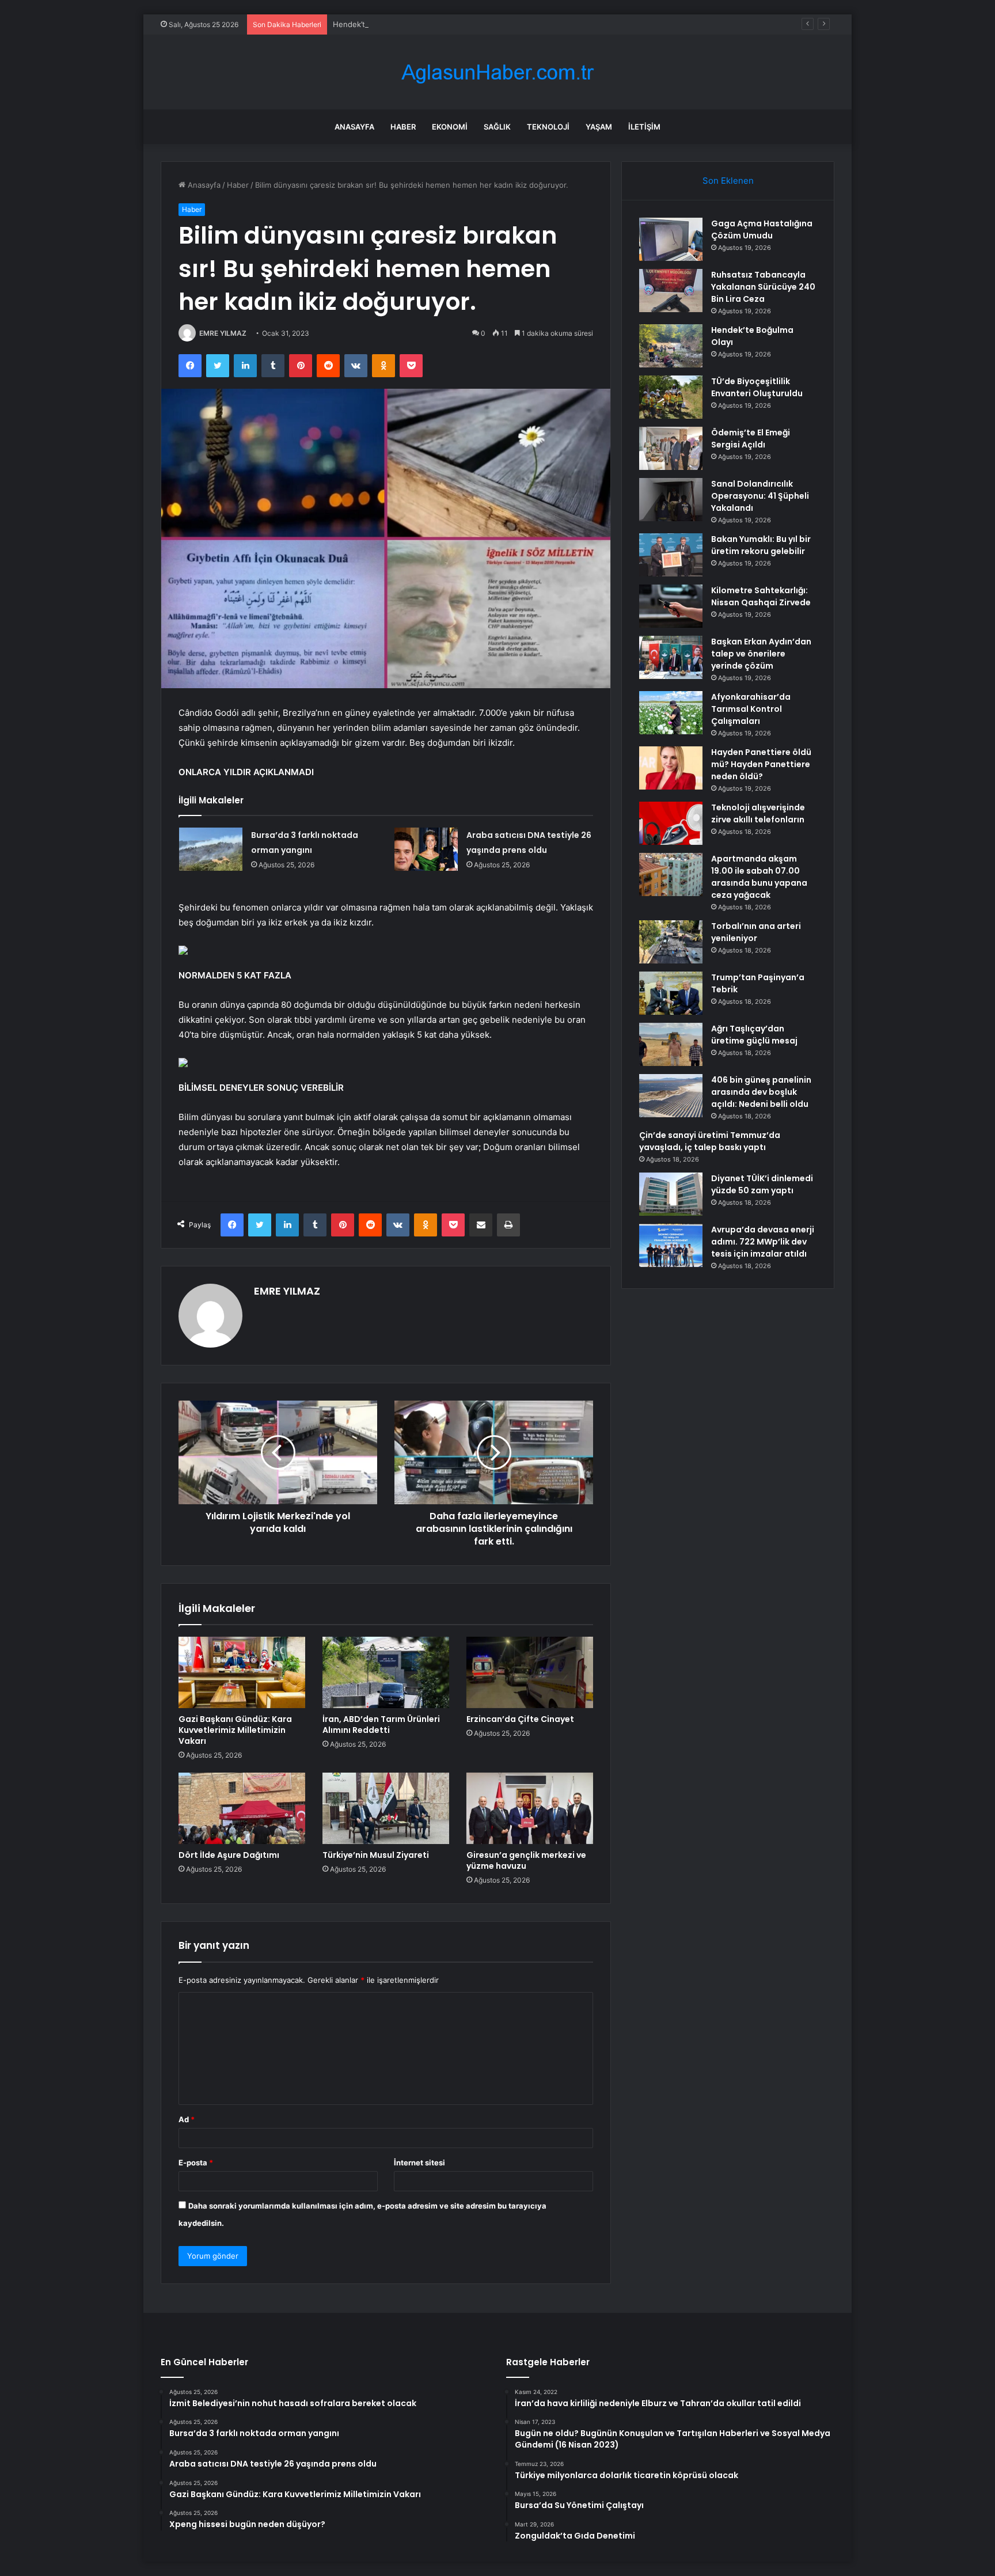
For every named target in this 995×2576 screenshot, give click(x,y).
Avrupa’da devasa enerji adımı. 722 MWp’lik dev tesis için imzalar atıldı (763, 1242)
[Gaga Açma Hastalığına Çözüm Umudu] (671, 239)
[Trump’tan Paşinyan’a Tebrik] (671, 993)
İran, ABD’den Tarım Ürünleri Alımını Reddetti (381, 1725)
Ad (187, 2119)
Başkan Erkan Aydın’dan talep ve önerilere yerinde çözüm (761, 654)
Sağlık (497, 127)
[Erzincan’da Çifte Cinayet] (530, 1672)
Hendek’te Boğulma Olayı (377, 24)
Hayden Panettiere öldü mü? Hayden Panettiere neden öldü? (761, 764)
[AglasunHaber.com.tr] (498, 72)
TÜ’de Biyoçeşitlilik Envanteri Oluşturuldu (757, 387)
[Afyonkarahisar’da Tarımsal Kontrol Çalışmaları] (671, 713)
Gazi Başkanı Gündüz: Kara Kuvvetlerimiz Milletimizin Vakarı (235, 1730)
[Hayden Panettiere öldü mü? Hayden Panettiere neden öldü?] (671, 768)
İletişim (644, 127)
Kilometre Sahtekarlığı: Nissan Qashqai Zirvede (761, 596)
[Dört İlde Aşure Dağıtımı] (242, 1808)
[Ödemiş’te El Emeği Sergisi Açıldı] (671, 448)
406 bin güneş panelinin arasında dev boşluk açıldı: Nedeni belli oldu (761, 1092)
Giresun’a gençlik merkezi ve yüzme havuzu (526, 1860)
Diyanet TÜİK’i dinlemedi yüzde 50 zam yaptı (762, 1184)
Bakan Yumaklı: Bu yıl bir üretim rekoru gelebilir (761, 545)
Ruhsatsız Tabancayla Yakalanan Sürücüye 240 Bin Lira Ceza (763, 287)
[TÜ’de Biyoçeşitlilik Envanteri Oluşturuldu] (671, 397)
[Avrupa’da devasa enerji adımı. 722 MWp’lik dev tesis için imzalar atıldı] (671, 1245)
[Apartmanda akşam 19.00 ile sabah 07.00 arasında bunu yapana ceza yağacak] (671, 875)
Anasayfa (354, 127)
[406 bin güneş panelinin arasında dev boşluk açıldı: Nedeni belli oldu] (671, 1096)
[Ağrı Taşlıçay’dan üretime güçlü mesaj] (671, 1044)
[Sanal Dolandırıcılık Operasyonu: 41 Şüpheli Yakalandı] (671, 500)
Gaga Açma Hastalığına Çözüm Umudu (762, 229)
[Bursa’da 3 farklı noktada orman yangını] (211, 849)
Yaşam (599, 127)
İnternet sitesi (419, 2163)
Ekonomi (450, 127)
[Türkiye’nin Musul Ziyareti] (386, 1808)
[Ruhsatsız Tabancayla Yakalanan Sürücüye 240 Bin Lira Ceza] (671, 291)
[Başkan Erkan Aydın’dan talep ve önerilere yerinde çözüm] (671, 657)
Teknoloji (548, 127)
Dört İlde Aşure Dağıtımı (229, 1855)
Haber (403, 127)
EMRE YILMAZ (223, 333)
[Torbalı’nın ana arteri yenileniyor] (671, 942)
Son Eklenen (728, 181)
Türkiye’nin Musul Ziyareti (376, 1855)
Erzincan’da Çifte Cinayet (520, 1719)
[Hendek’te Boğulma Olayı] (671, 346)
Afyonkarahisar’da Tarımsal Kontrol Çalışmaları (751, 709)
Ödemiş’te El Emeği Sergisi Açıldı (751, 439)
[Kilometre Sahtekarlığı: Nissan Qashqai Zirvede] (671, 606)
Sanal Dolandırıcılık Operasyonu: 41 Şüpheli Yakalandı (760, 496)
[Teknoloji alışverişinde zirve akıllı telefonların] (671, 823)
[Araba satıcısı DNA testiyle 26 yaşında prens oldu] (426, 849)
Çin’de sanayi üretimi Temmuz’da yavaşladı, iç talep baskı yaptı (710, 1141)
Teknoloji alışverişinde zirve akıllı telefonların (758, 813)
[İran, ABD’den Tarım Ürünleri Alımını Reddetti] (386, 1672)
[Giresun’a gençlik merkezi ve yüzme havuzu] (530, 1808)
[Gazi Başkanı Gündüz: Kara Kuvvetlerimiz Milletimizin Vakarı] (242, 1672)
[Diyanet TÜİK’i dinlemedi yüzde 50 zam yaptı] (671, 1194)
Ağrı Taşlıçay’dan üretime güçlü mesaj (754, 1035)
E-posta (196, 2163)
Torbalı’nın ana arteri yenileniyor (756, 932)
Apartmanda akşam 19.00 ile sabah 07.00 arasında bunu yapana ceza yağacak (759, 877)
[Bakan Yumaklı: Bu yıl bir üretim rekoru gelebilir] (671, 555)
